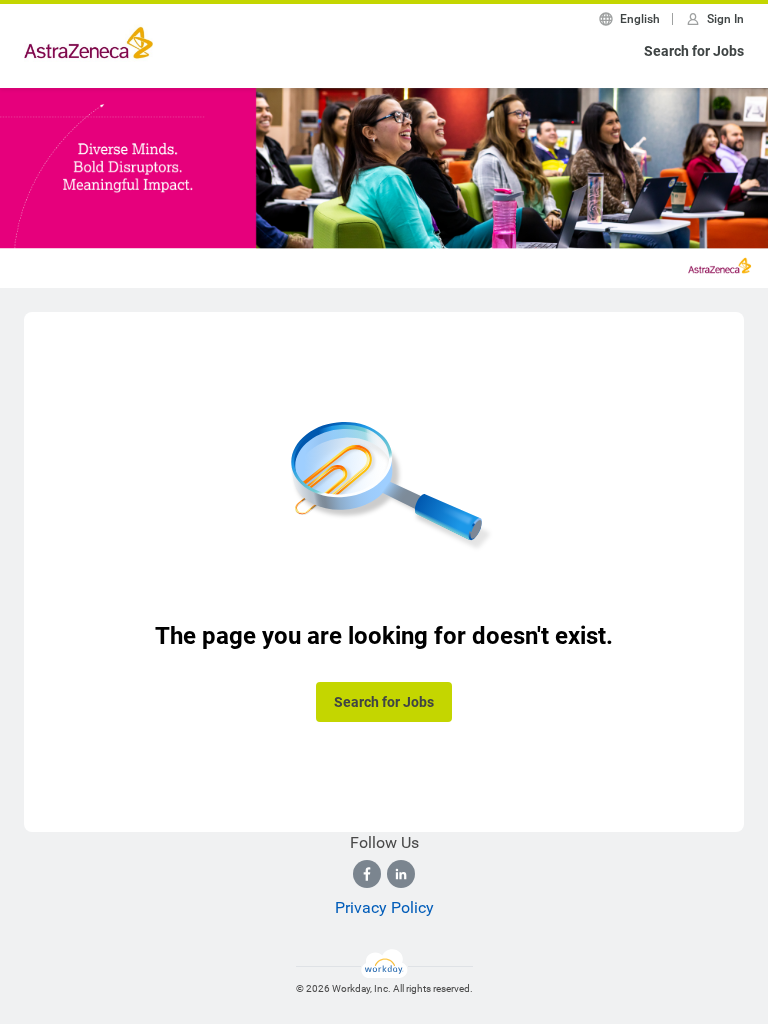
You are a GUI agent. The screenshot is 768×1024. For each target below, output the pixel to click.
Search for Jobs (694, 51)
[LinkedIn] (401, 874)
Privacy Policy (384, 907)
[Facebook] (367, 874)
